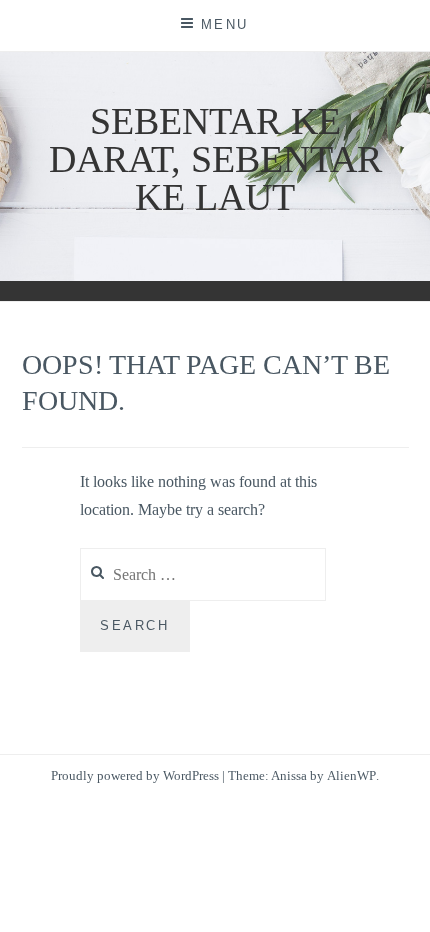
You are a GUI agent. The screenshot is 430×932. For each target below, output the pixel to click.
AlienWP (351, 775)
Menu (225, 24)
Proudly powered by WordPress (135, 775)
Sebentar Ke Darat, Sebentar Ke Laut (215, 159)
